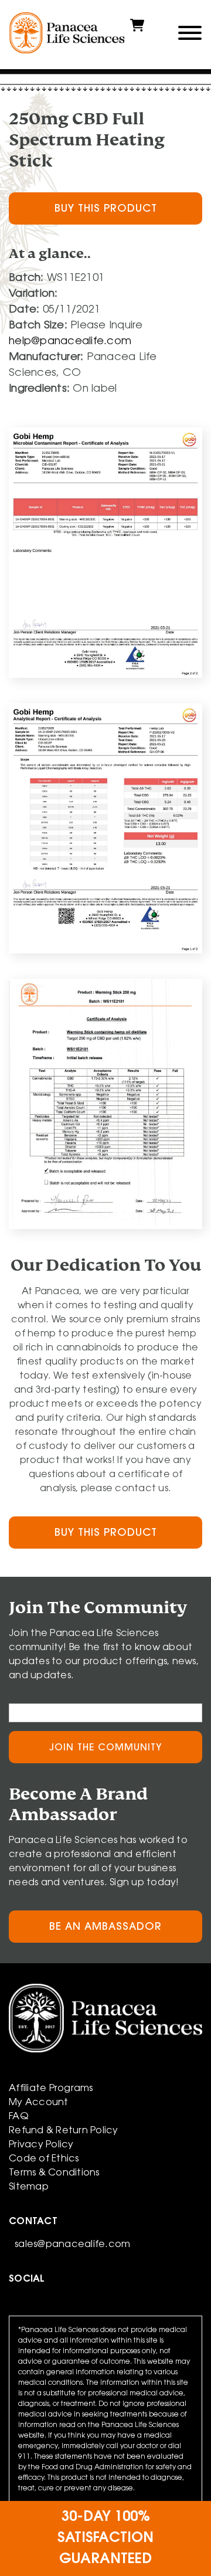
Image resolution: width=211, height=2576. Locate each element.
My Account (39, 2103)
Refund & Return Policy (64, 2131)
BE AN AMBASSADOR (105, 1927)
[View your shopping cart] (137, 30)
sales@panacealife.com (72, 2245)
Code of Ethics (44, 2159)
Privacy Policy (41, 2145)
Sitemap (29, 2187)
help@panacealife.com (70, 342)
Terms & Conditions (54, 2173)
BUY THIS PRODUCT (106, 209)
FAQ (19, 2117)
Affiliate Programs (51, 2089)
